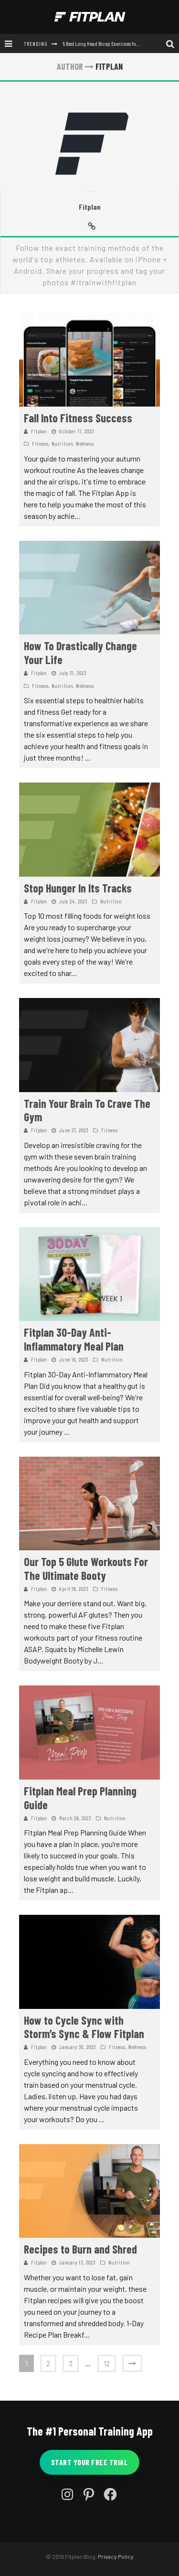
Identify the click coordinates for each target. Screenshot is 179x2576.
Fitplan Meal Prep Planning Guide (80, 1798)
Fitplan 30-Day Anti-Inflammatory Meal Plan (74, 1339)
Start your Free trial (90, 2462)
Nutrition (62, 444)
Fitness (40, 444)
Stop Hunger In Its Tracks (78, 888)
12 (107, 2363)
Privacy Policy (116, 2556)
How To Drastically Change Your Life (80, 653)
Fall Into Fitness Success (78, 418)
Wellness (85, 444)
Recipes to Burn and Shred (80, 2249)
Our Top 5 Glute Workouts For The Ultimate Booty (86, 1568)
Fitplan (90, 207)
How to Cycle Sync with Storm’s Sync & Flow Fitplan (84, 2027)
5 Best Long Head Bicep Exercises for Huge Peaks (112, 43)
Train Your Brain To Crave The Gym (87, 1110)
